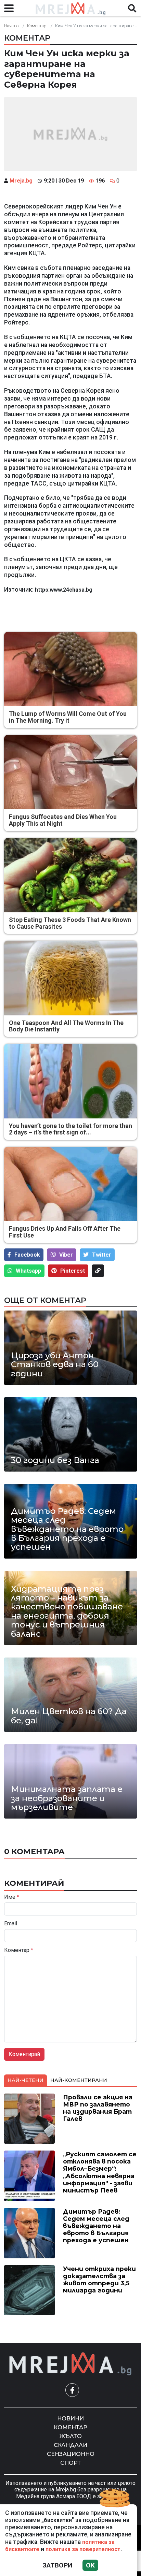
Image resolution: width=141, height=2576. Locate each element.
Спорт (70, 2463)
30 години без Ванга (55, 1460)
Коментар (37, 26)
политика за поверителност (83, 2549)
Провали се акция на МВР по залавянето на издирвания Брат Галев (98, 2108)
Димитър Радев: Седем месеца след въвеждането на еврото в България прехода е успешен (67, 1529)
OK (90, 2565)
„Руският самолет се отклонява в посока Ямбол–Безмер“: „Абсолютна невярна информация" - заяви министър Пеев (100, 2172)
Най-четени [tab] (25, 2080)
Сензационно (71, 2454)
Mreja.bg (21, 181)
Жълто (71, 2436)
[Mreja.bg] (70, 2364)
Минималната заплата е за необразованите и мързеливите (67, 1798)
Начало (11, 26)
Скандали (70, 2445)
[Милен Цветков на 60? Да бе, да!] (70, 1695)
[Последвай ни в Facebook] (72, 2390)
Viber (66, 1255)
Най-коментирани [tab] (79, 2080)
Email (11, 1924)
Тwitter (102, 1255)
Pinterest (73, 1271)
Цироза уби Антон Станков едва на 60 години (55, 1365)
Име (12, 1897)
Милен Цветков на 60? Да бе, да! (69, 1716)
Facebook (27, 1255)
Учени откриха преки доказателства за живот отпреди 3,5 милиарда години (99, 2280)
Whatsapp (28, 1271)
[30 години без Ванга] (70, 1434)
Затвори (57, 2565)
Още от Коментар (45, 1300)
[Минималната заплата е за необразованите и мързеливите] (70, 1781)
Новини (70, 2419)
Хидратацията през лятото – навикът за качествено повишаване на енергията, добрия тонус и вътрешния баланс (67, 1611)
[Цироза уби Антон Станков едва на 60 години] (70, 1348)
